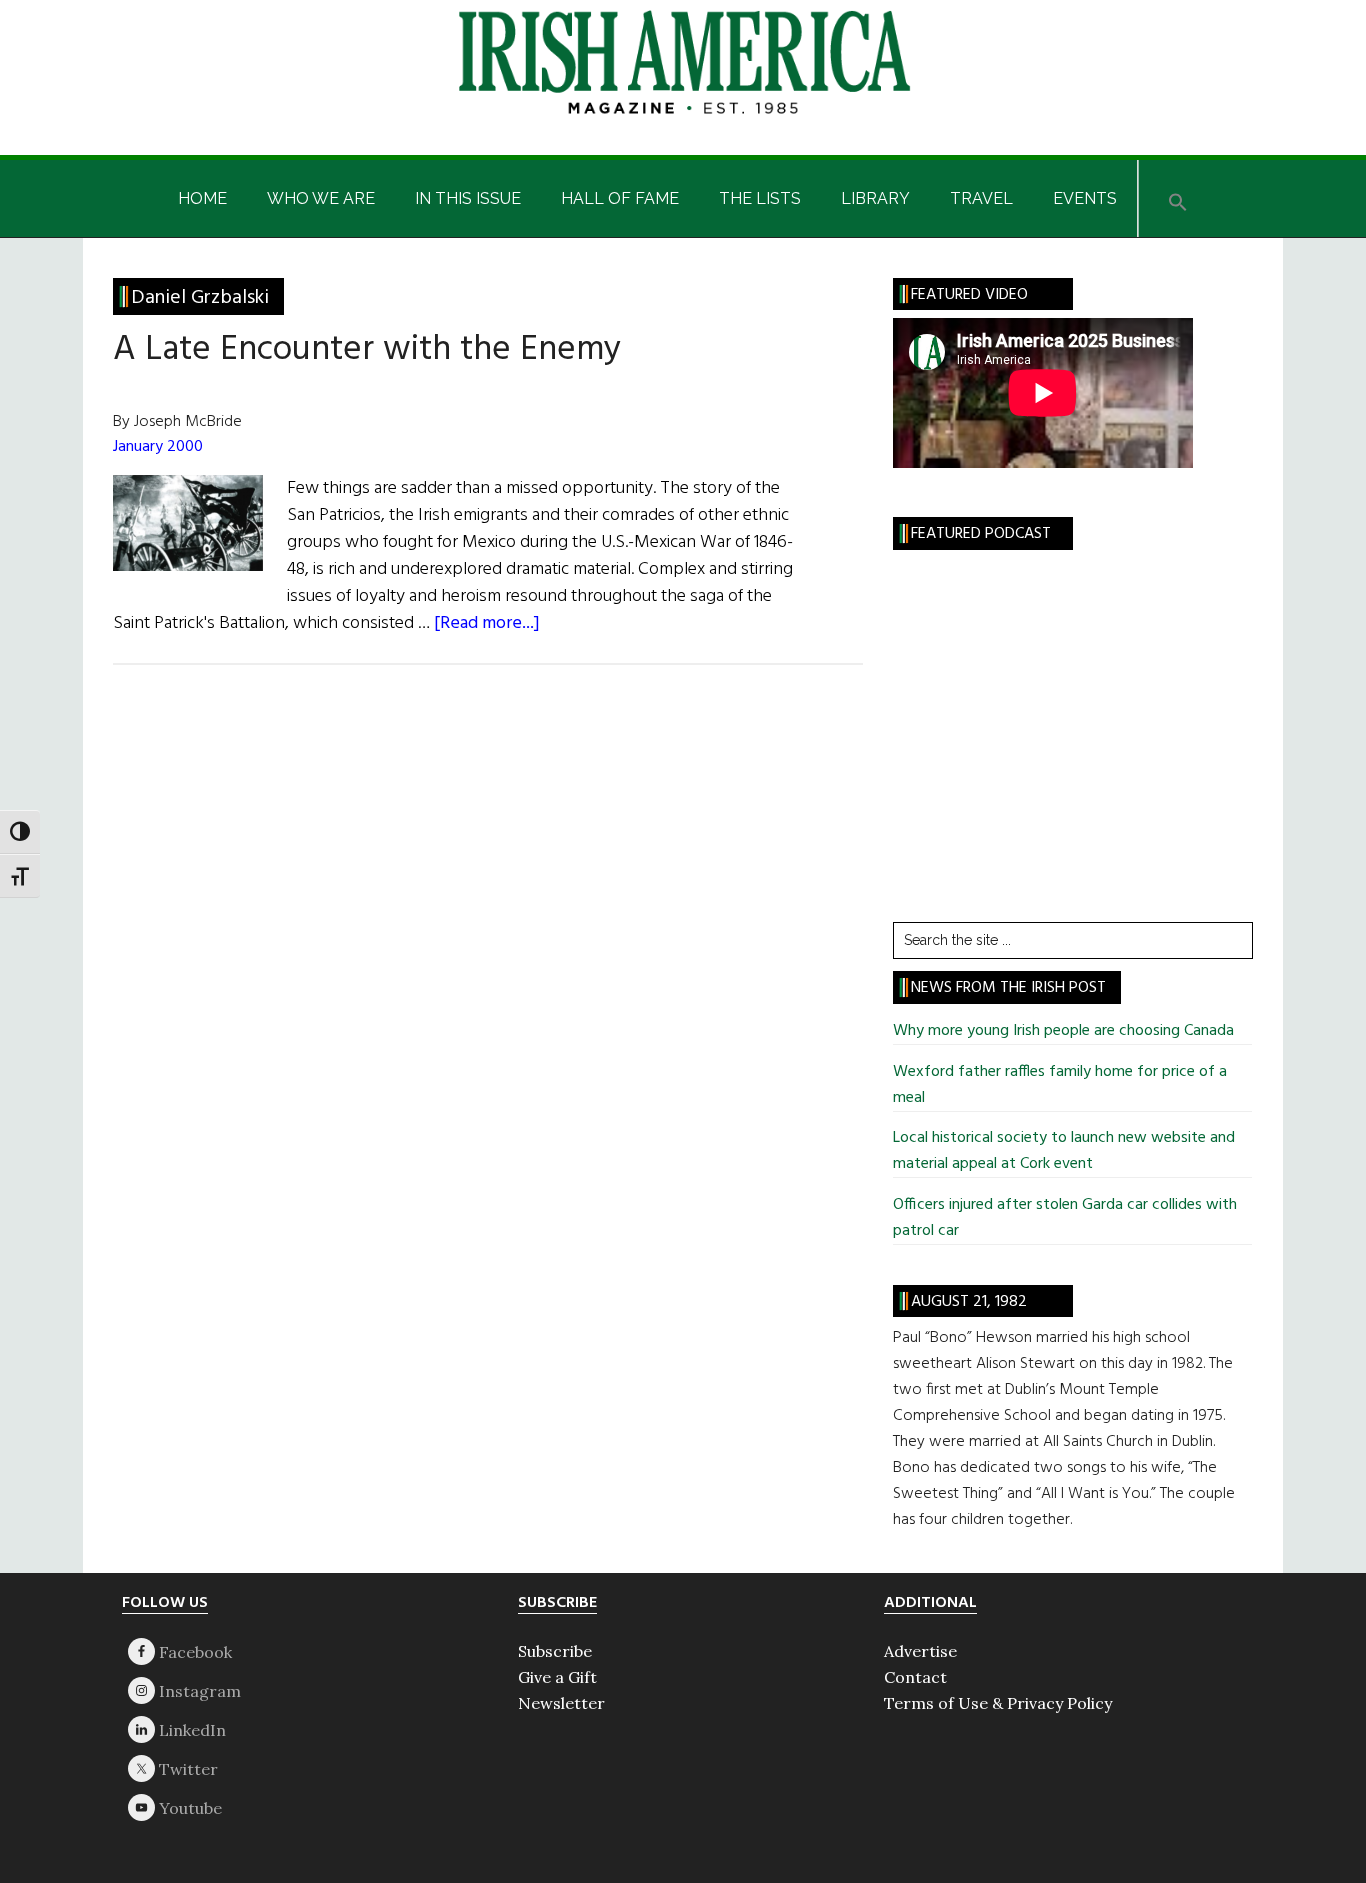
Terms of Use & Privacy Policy (998, 1703)
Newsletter (561, 1703)
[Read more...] (487, 623)
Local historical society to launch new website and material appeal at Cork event (1064, 1151)
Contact (915, 1677)
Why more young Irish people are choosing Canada (1063, 1031)
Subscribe (555, 1651)
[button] (1178, 198)
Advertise (920, 1651)
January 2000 (158, 447)
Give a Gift (557, 1677)
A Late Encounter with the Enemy (367, 350)
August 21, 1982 (969, 1302)
